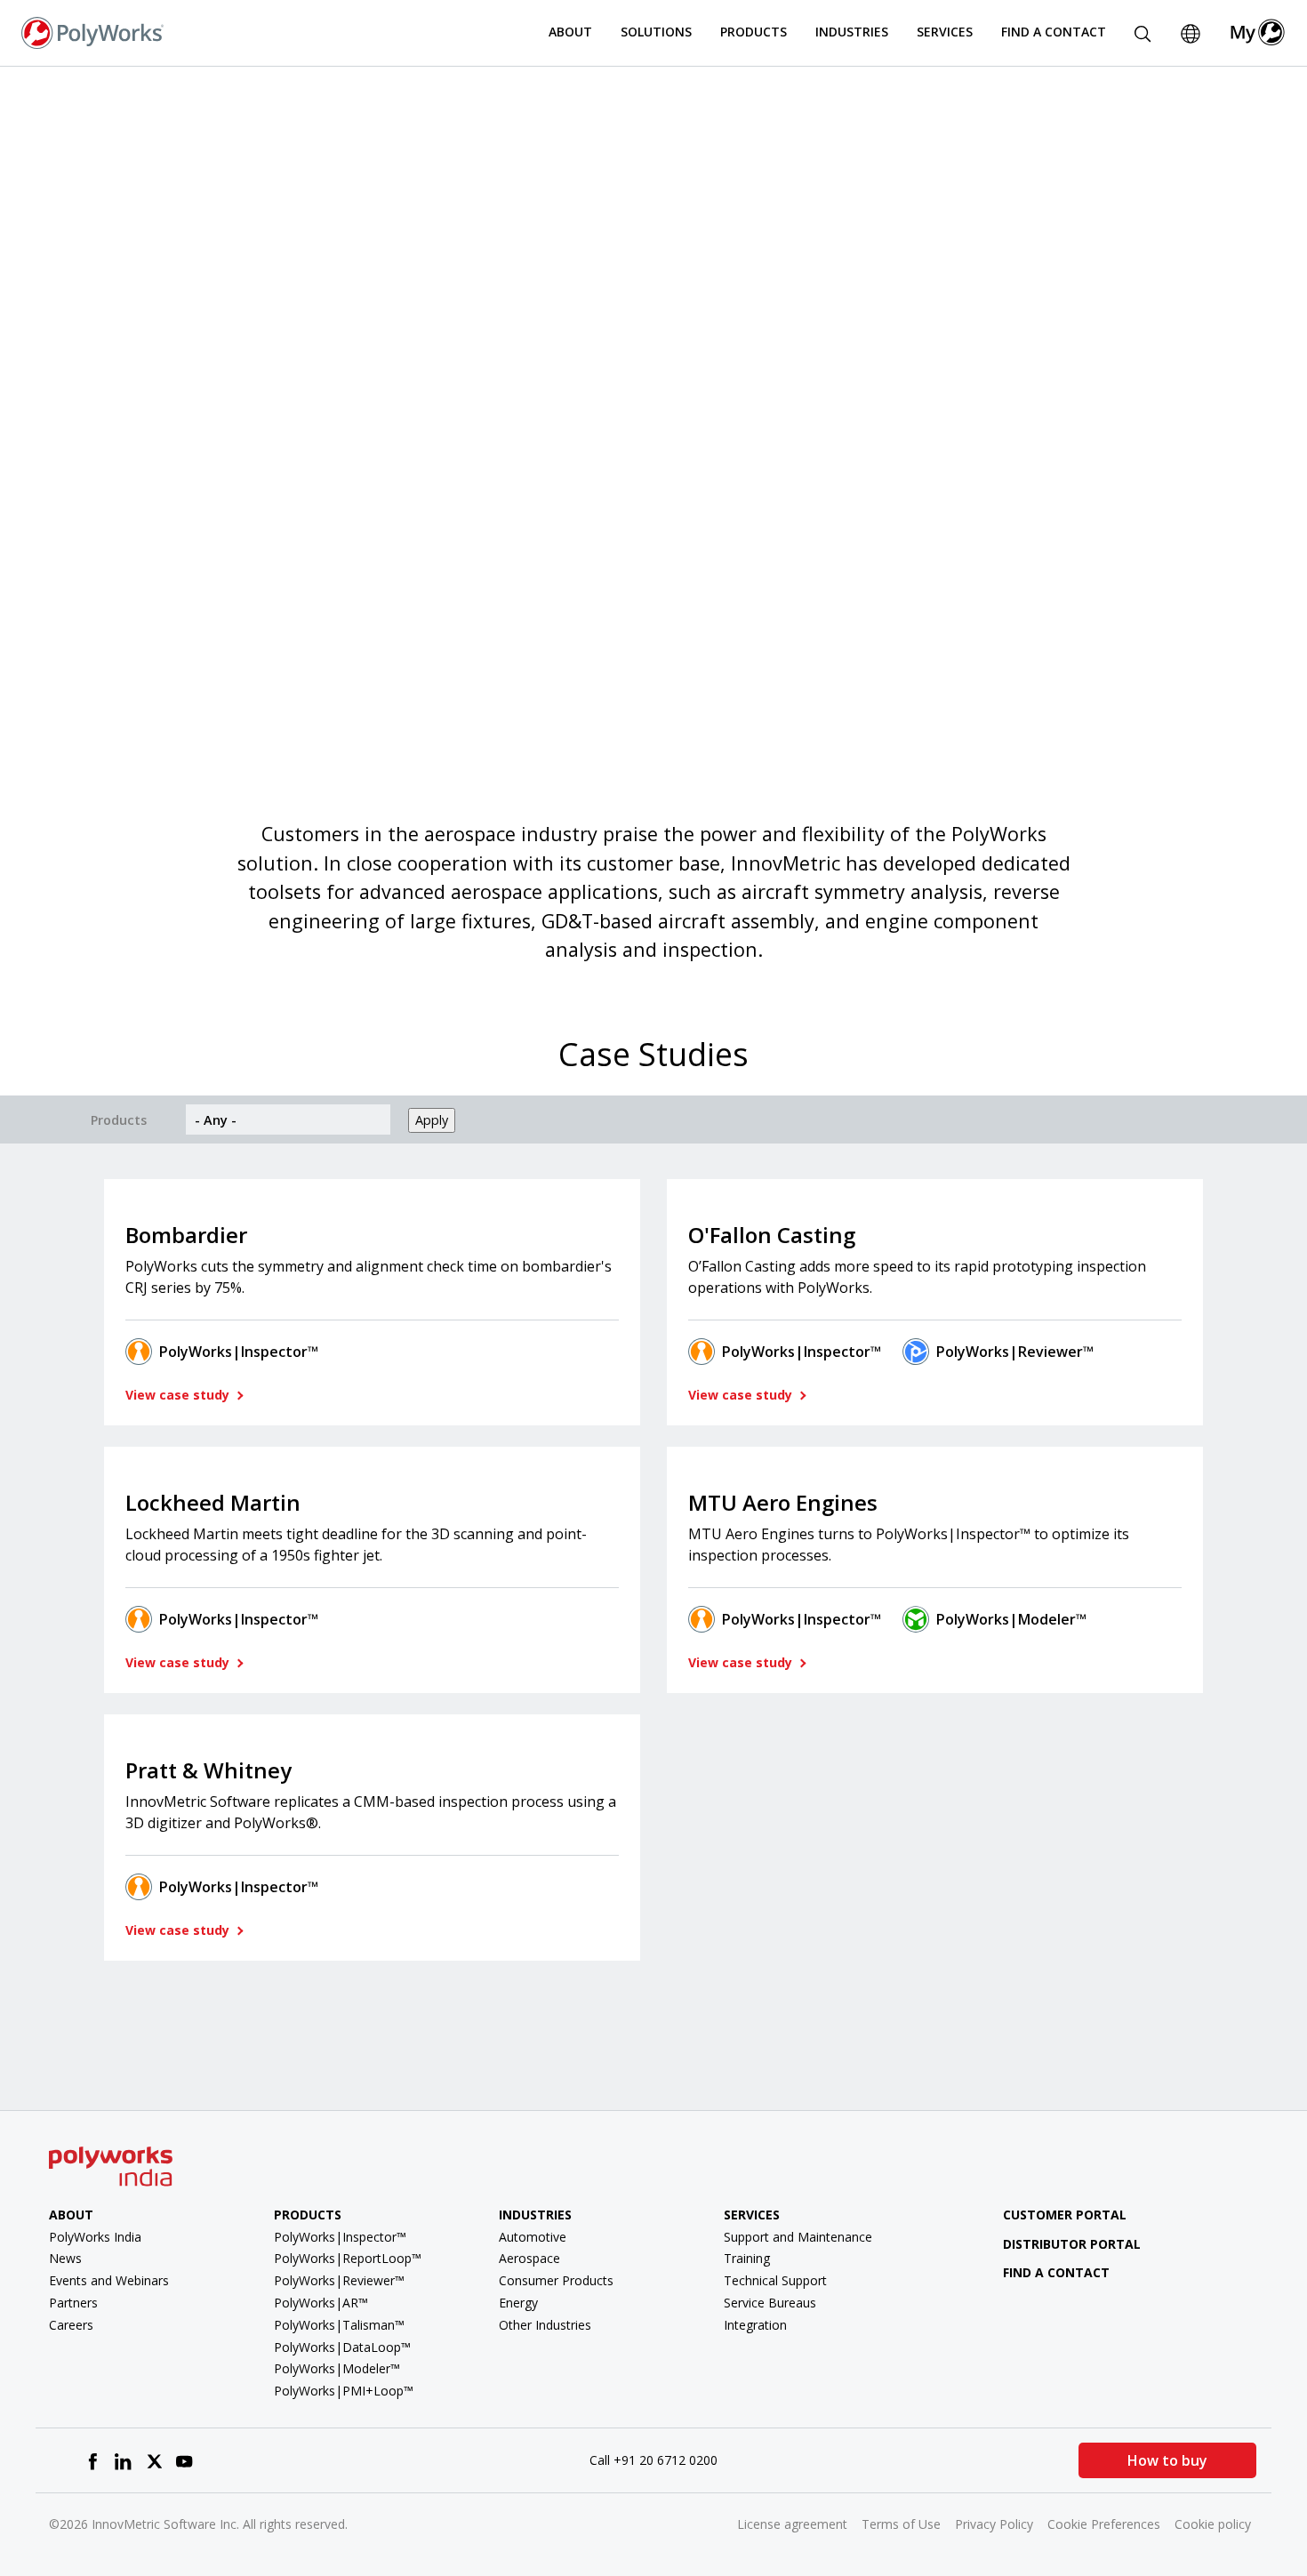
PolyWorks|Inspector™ (239, 1352)
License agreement (792, 2524)
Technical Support (775, 2280)
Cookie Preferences (1104, 2524)
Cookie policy (1213, 2524)
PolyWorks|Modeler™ (1011, 1619)
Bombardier (186, 1235)
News (65, 2258)
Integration (755, 2325)
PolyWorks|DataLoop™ (342, 2347)
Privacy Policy (994, 2524)
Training (747, 2258)
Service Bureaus (770, 2303)
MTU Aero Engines (783, 1502)
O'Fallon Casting (772, 1235)
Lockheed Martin (213, 1502)
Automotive (533, 2237)
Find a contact (1056, 2272)
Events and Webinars (109, 2280)
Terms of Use (901, 2524)
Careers (71, 2325)
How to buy (1167, 2460)
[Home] (92, 31)
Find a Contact (1054, 32)
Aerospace (529, 2258)
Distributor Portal (1072, 2244)
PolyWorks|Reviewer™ (1015, 1352)
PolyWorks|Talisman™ (339, 2325)
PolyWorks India (95, 2237)
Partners (73, 2303)
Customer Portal (1065, 2215)
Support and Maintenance (798, 2237)
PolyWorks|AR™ (321, 2303)
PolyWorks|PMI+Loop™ (344, 2391)
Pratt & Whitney (208, 1770)
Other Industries (545, 2325)
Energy (518, 2303)
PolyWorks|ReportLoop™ (348, 2258)
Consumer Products (556, 2280)
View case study (179, 1395)
